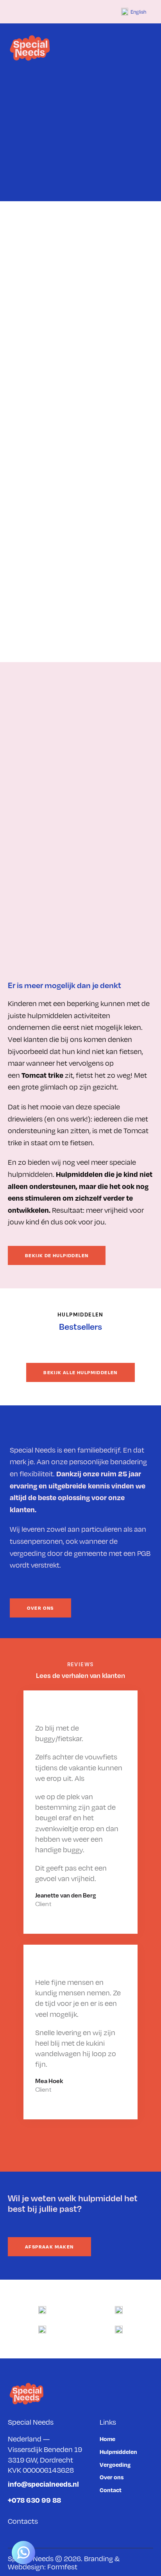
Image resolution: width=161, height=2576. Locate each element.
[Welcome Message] (23, 2553)
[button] (151, 48)
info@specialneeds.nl (43, 2484)
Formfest (62, 2566)
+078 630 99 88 (34, 2500)
